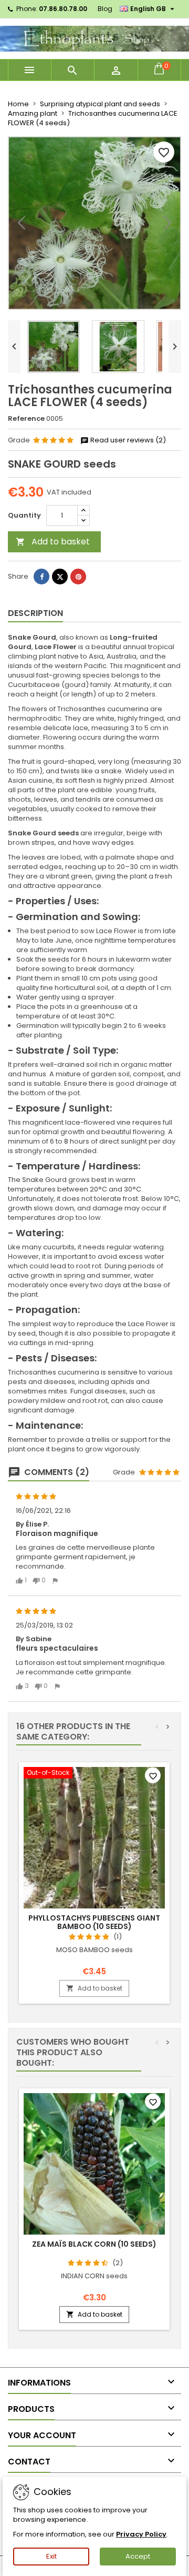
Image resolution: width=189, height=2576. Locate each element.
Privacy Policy (141, 2534)
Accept (138, 2556)
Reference (26, 419)
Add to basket (53, 542)
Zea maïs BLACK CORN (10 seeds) (94, 2244)
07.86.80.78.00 (63, 9)
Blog (105, 9)
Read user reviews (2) (127, 440)
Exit (51, 2556)
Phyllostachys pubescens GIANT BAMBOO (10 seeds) (94, 1922)
